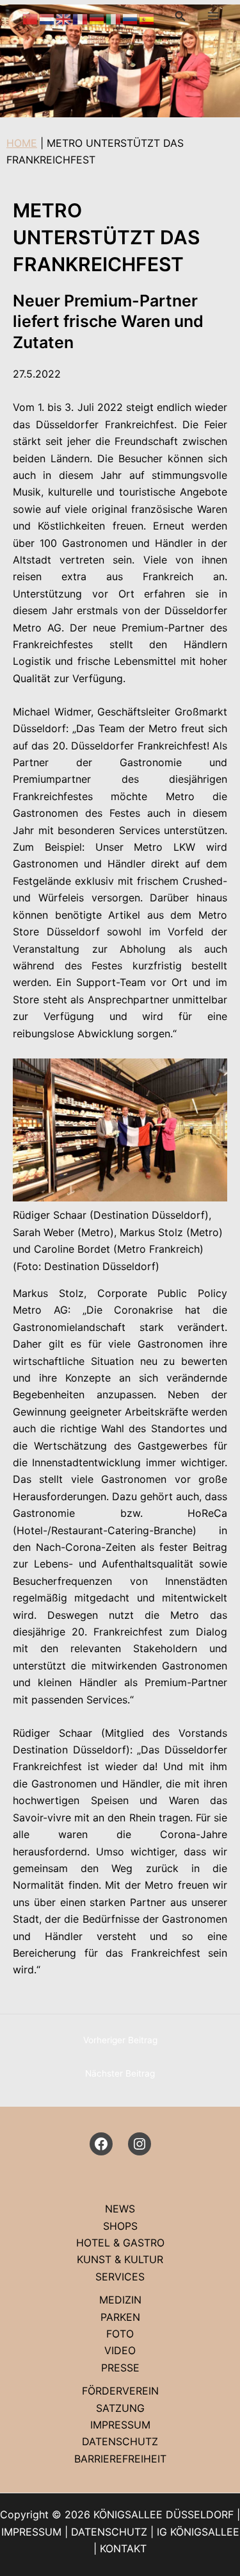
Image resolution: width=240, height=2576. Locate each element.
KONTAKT (123, 2548)
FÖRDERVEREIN (120, 2391)
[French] (81, 18)
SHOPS (120, 2226)
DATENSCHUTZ (120, 2441)
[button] (180, 16)
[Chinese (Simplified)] (31, 18)
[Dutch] (47, 18)
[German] (97, 18)
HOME (22, 143)
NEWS (120, 2209)
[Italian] (114, 18)
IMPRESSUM (120, 2425)
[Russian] (131, 18)
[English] (64, 18)
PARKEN (120, 2317)
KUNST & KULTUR (120, 2259)
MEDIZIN (120, 2300)
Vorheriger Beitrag (120, 2040)
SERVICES (120, 2277)
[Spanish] (147, 18)
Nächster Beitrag (120, 2073)
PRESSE (120, 2368)
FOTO (120, 2334)
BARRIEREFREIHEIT (120, 2459)
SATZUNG (120, 2408)
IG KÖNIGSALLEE (198, 2532)
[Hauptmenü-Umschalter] (213, 16)
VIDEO (120, 2350)
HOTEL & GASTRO (120, 2243)
